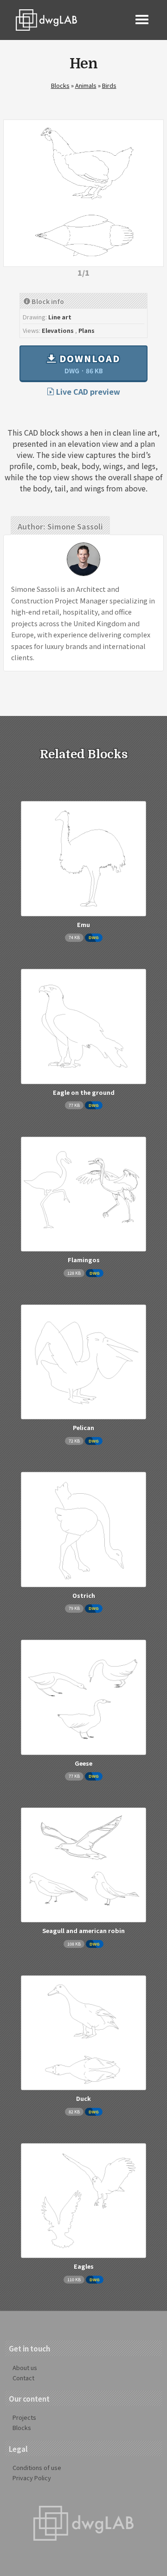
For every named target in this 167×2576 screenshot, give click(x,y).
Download (88, 364)
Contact (23, 2378)
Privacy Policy (32, 2478)
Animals (86, 85)
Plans (87, 330)
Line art (60, 317)
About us (25, 2367)
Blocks (60, 85)
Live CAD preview (87, 391)
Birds (109, 85)
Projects (24, 2417)
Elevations (58, 330)
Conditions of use (37, 2467)
